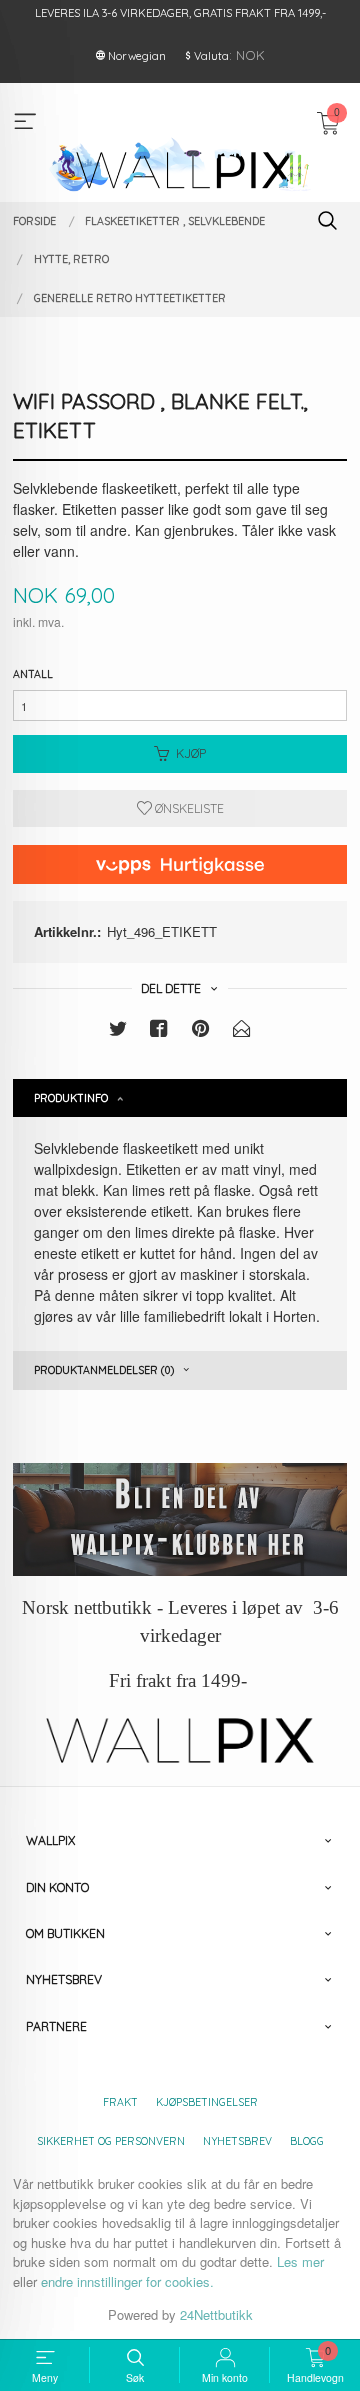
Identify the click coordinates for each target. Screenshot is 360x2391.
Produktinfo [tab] (71, 1098)
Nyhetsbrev (237, 2141)
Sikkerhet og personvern (111, 2141)
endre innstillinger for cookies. (127, 2281)
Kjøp (191, 753)
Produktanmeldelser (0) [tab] (104, 1370)
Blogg (307, 2141)
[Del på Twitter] (118, 1031)
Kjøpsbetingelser (207, 2102)
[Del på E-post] (242, 1031)
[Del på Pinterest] (201, 1031)
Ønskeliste (188, 808)
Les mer (300, 2261)
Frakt (120, 2102)
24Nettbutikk (216, 2314)
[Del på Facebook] (159, 1031)
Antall (33, 674)
